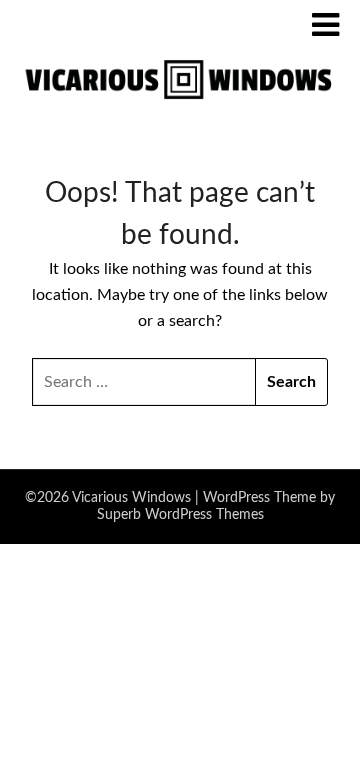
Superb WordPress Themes (180, 515)
